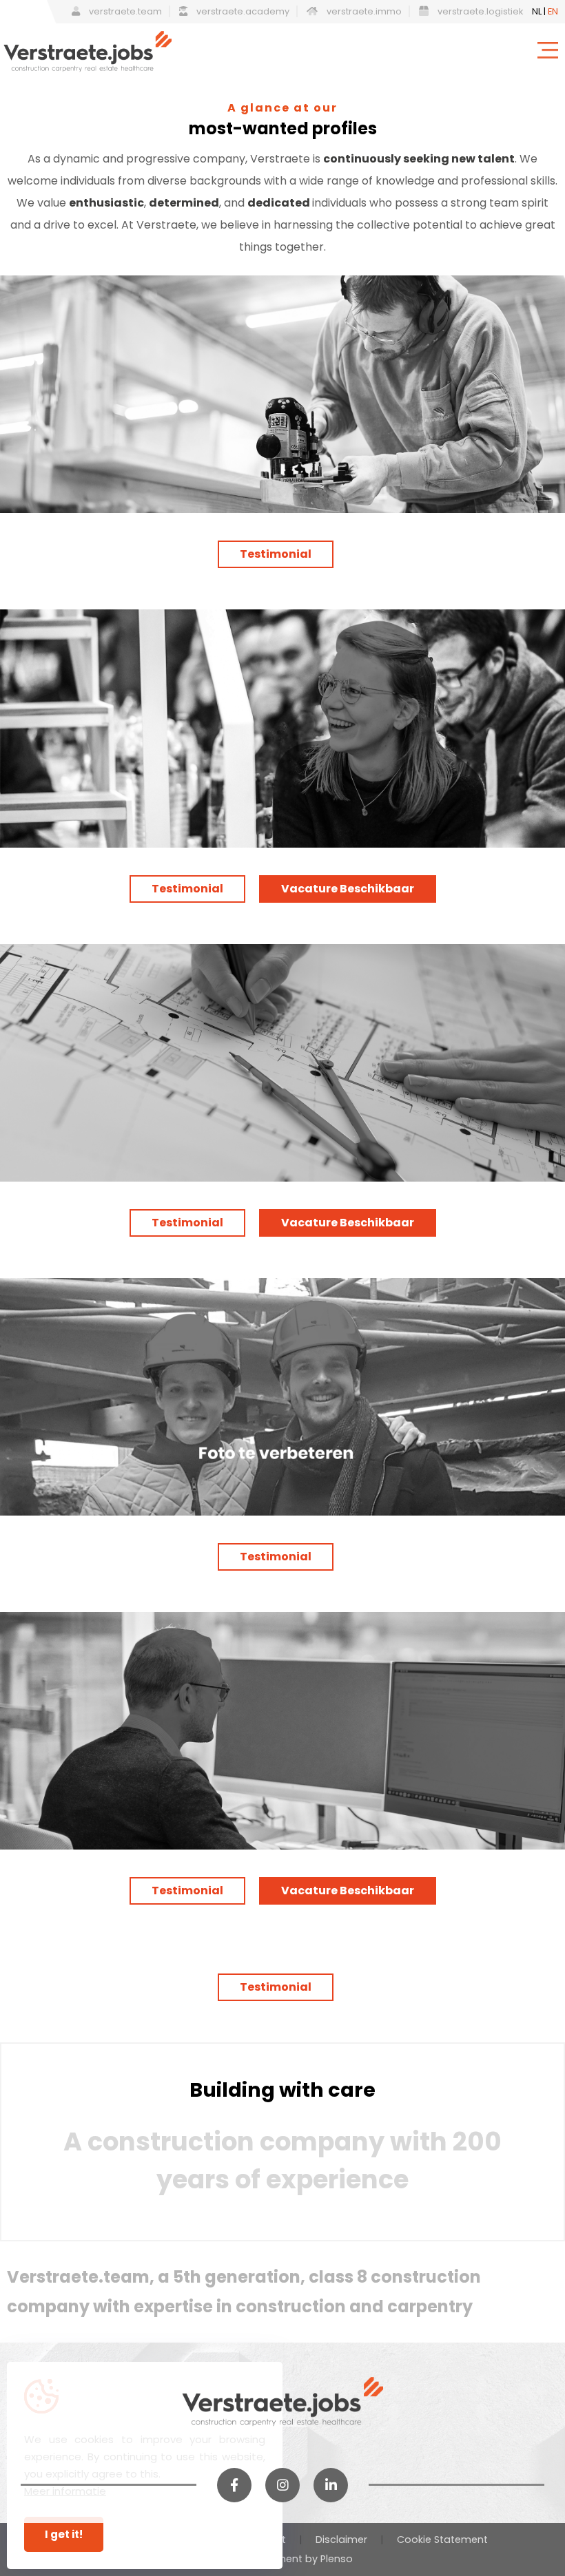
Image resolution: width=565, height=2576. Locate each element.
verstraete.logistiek (479, 11)
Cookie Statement (442, 2540)
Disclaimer (341, 2540)
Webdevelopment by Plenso (282, 2559)
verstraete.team (124, 11)
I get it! (64, 2534)
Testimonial (276, 554)
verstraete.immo (363, 11)
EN (553, 11)
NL (537, 11)
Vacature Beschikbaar (348, 889)
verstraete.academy (242, 11)
